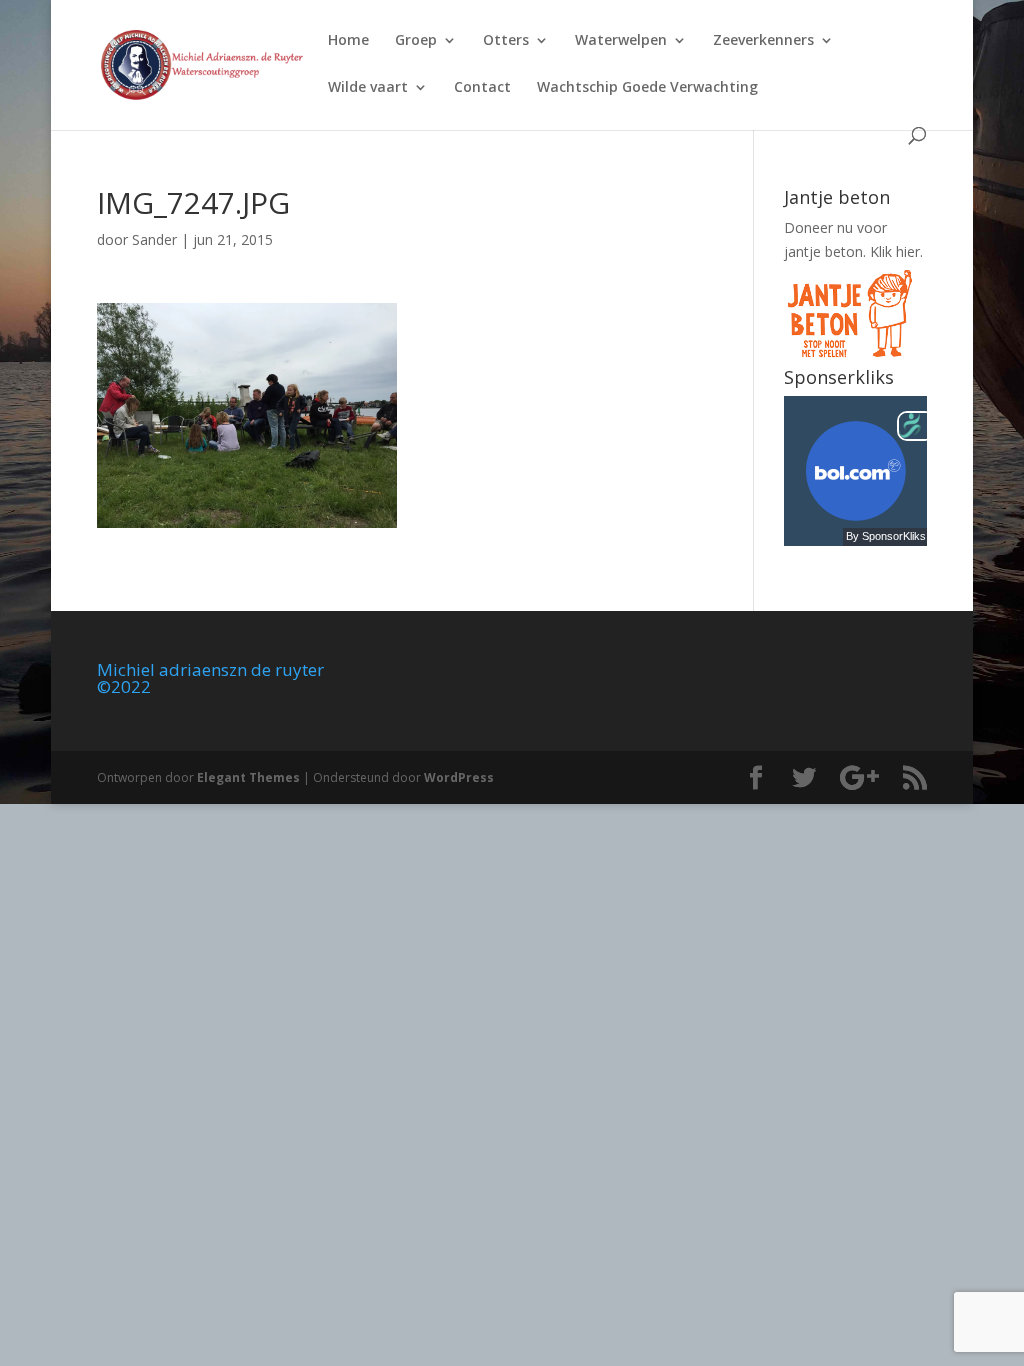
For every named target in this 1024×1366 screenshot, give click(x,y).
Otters (506, 41)
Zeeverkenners (763, 41)
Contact (482, 88)
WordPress (459, 777)
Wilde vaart (368, 88)
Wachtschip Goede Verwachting (647, 88)
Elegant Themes (248, 777)
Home (348, 41)
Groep (416, 41)
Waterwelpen (621, 41)
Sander (154, 239)
